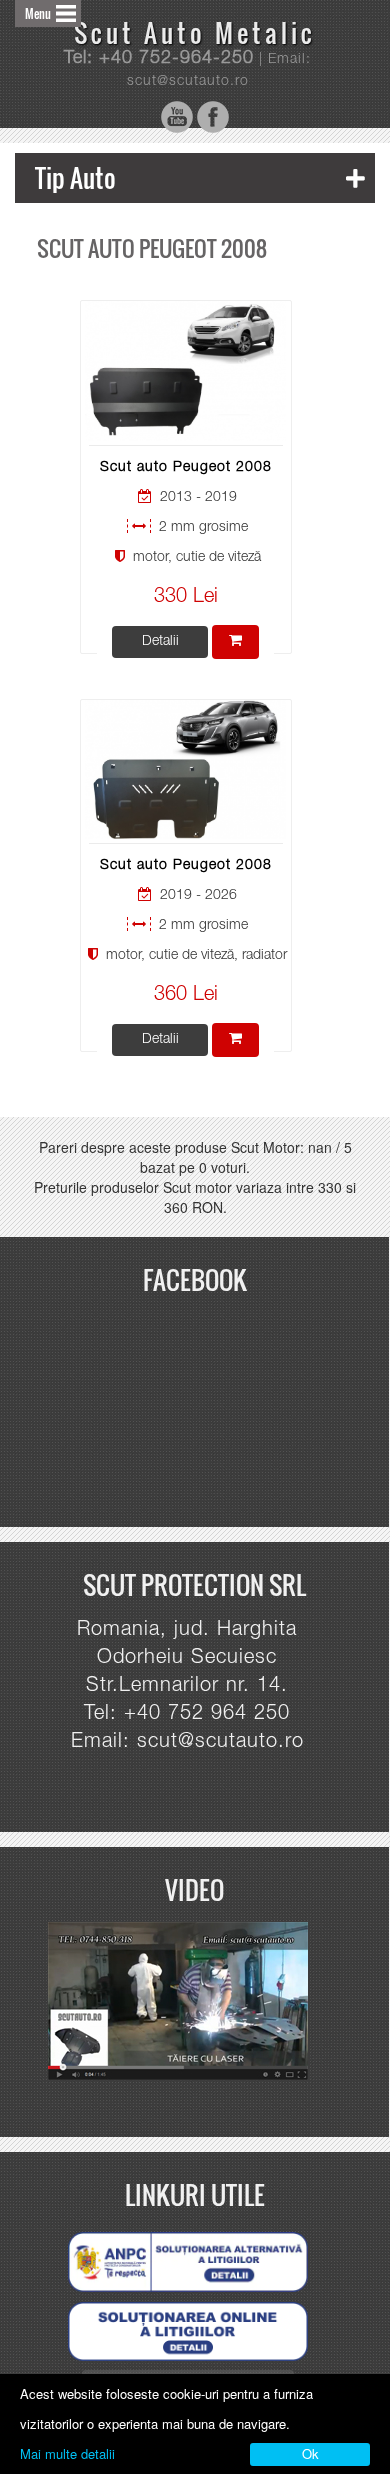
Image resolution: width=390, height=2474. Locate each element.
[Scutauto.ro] (187, 2002)
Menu (38, 13)
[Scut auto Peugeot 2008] (185, 372)
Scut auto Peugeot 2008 (186, 468)
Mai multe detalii (67, 2453)
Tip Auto (75, 177)
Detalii (160, 642)
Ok (310, 2453)
